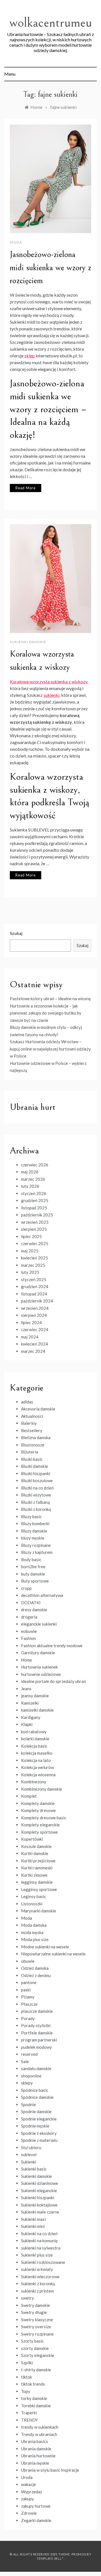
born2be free (33, 1567)
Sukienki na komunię (39, 2241)
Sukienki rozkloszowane (43, 2262)
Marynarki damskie (39, 1911)
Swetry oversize (36, 2327)
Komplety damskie (38, 1803)
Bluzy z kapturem (37, 1552)
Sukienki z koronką (38, 2284)
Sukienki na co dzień (39, 2234)
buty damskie (33, 1574)
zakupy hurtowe (36, 2506)
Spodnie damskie (36, 2111)
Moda (16, 242)
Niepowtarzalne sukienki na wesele (53, 1954)
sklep (30, 356)
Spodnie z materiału (39, 2140)
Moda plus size (35, 1939)
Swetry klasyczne (37, 2320)
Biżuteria (30, 1452)
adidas (27, 1402)
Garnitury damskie (38, 1653)
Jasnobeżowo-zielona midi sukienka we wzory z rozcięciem (50, 268)
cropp (26, 1588)
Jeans (26, 1689)
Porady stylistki (36, 2025)
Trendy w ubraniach (39, 2434)
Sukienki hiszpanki (38, 2198)
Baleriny (29, 1423)
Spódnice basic (35, 2090)
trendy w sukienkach (40, 2427)
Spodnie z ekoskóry (39, 2133)
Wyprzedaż (32, 2492)
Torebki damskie (36, 2406)
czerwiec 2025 (35, 1243)
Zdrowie (29, 2513)
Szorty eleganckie (38, 2355)
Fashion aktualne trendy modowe (52, 1646)
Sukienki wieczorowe (40, 2277)
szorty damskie (35, 2348)
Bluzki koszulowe (37, 1480)
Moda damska (34, 1925)
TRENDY (29, 2420)
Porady (28, 2018)
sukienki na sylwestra (41, 2248)
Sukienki (29, 2162)
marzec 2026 (33, 1179)
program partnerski (39, 2040)
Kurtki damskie (35, 1853)
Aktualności (32, 1416)
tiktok (27, 2377)
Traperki (29, 2413)
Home (27, 1660)
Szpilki (27, 2363)
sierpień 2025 (34, 1229)
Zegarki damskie (36, 2520)
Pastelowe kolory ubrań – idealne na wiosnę (50, 999)
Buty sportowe (35, 1581)
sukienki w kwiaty (37, 2269)
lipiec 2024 (31, 1322)
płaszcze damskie (37, 2011)
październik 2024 (37, 1301)
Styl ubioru (31, 2147)
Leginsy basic (34, 1896)
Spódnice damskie (37, 2097)
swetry (27, 2298)
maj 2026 (30, 1172)
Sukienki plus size (37, 2255)
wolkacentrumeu (51, 23)
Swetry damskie (35, 2305)
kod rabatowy (34, 1732)
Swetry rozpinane (37, 2334)
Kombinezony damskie (42, 1789)
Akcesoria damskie (38, 1409)
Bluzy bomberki (35, 1523)
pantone (29, 1982)
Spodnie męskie (35, 2126)
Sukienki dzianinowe (40, 2183)
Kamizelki (30, 1703)
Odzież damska (35, 1968)
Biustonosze (33, 1445)
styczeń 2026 (34, 1193)
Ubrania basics (35, 2441)
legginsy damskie (37, 1882)
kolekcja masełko (37, 1753)
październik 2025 (37, 1215)
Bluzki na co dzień (37, 1488)
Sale (25, 2061)
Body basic (31, 1559)
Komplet (29, 1796)
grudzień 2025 (35, 1200)
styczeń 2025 (34, 1279)
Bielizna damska (36, 1437)
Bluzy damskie (34, 1531)
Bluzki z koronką (36, 1509)
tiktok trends (33, 2384)
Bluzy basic (31, 1516)
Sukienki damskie (28, 642)
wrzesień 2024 (35, 1308)
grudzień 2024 (35, 1286)
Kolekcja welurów (37, 1767)
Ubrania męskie (35, 2463)
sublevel (29, 2154)
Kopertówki (32, 1839)
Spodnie (28, 2104)
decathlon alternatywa (42, 1595)
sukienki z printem (37, 2291)
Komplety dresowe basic (44, 1818)
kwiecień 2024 (35, 1344)
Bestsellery (32, 1430)
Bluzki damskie (35, 1466)
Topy (26, 2391)
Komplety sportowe (39, 1832)
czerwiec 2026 (35, 1165)
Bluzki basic (32, 1459)
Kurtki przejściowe (38, 1861)
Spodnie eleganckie (39, 2119)
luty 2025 (30, 1272)
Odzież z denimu (36, 1975)
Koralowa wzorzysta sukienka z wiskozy (49, 681)
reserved (29, 2054)
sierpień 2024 (34, 1315)
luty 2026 (30, 1186)
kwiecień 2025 (35, 1258)
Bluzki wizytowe (36, 1495)
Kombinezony (34, 1782)
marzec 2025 (33, 1265)
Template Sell (49, 2558)
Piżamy (28, 1997)
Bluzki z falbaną (35, 1502)
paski (26, 1990)
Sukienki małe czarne (40, 2212)
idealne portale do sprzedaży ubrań (53, 1681)
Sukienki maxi (33, 2219)
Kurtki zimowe (34, 1875)
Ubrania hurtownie (38, 2456)
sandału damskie (36, 2068)
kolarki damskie (35, 1739)
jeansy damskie (35, 1696)
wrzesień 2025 (35, 1222)
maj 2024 (30, 1337)
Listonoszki (32, 1904)
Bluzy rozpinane (36, 1545)
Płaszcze (29, 2004)
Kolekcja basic (34, 1746)
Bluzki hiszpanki (36, 1473)
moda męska (32, 1932)
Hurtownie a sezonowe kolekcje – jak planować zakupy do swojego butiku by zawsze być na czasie (46, 1013)
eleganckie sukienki (39, 1624)
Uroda (27, 2477)
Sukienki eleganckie (39, 2190)
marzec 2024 (33, 1351)
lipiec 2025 (31, 1236)
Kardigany (31, 1717)
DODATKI (31, 1603)
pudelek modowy (36, 2047)
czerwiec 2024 (35, 1329)
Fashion (28, 1638)
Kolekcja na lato (36, 1760)
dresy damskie (34, 1610)
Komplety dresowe (38, 1810)
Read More (26, 488)
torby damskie (34, 2398)
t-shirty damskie (36, 2370)
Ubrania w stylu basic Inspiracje (50, 2470)
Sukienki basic (34, 2169)
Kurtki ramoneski (37, 1868)
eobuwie (29, 1631)
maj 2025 (30, 1251)
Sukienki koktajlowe (39, 2205)
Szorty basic (32, 2341)
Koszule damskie (36, 1846)
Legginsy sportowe (39, 1889)
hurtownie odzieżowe (41, 1674)
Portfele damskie (37, 2033)
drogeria (29, 1617)
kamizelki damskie (37, 1710)
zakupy (27, 2499)
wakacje (28, 2484)
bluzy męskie (33, 1538)
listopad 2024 (34, 1294)
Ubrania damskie (36, 2449)
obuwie (28, 1961)
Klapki (27, 1724)
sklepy (27, 2083)
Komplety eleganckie (40, 1825)
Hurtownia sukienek (39, 1667)
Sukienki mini (33, 2226)
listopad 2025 (34, 1208)
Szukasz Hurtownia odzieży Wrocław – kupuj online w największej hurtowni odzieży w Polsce (50, 1049)
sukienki (51, 695)
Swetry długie (34, 2312)
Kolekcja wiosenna (38, 1775)
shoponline (31, 2076)
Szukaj (16, 933)
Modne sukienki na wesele (45, 1947)
